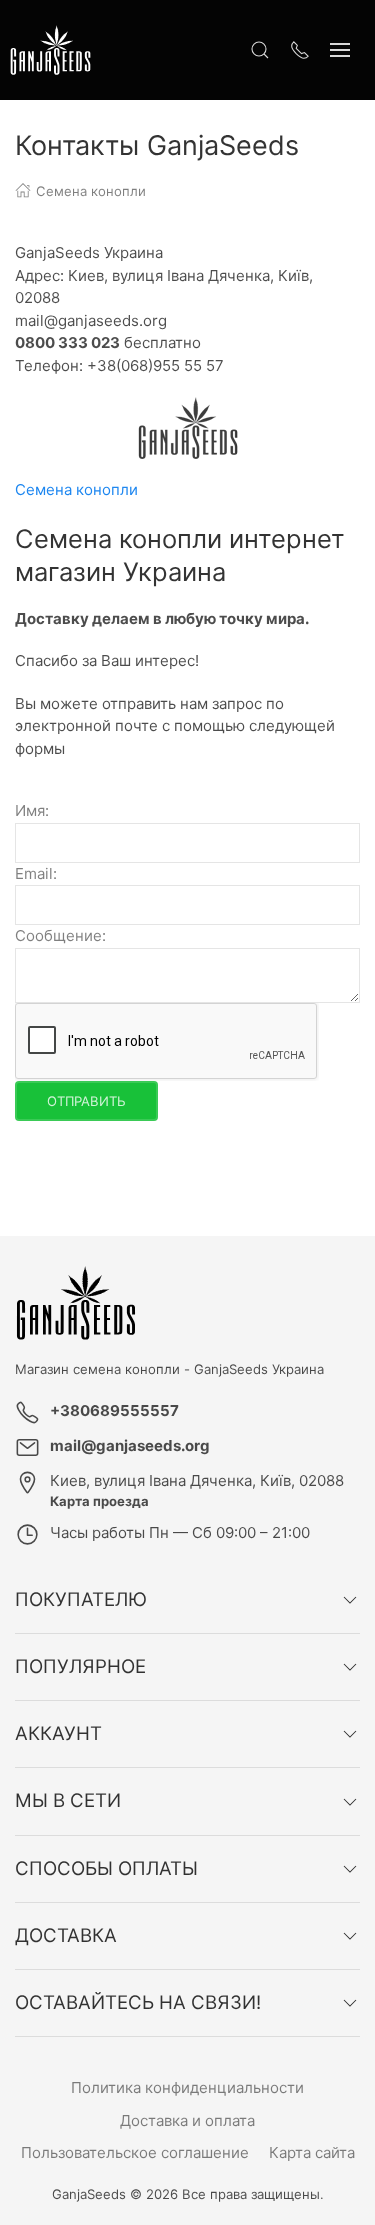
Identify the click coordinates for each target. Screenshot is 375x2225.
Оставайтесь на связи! (138, 2002)
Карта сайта (312, 2152)
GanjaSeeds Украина (259, 1369)
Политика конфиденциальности (187, 2087)
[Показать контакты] (300, 50)
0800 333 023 (67, 342)
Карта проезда (99, 1501)
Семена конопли (76, 489)
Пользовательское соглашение (135, 2152)
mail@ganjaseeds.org (130, 1445)
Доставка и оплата (187, 2120)
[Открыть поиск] (260, 50)
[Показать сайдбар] (340, 50)
